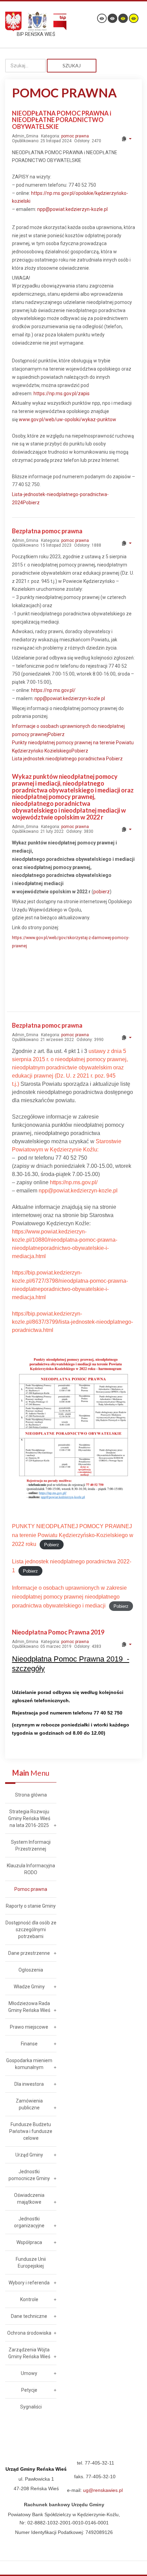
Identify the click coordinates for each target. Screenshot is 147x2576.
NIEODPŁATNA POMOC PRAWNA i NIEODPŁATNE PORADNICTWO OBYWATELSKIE (62, 120)
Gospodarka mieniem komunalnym (29, 2064)
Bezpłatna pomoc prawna (47, 531)
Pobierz (31, 503)
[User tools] (126, 139)
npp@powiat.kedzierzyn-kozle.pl (72, 209)
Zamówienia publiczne (29, 2104)
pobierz (102, 892)
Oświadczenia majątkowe (29, 2199)
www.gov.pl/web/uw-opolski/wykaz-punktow (68, 419)
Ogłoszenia (31, 1970)
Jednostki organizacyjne (29, 2222)
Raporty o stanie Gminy (31, 1906)
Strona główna (31, 1795)
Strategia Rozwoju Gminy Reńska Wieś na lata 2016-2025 (29, 1818)
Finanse (29, 2044)
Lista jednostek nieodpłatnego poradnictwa (59, 759)
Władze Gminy (29, 1987)
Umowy (29, 2373)
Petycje (29, 2390)
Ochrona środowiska (29, 2333)
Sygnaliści (31, 2407)
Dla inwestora (29, 2084)
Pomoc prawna (31, 1889)
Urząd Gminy (29, 2155)
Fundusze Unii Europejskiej (31, 2263)
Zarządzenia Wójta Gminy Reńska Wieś (29, 2353)
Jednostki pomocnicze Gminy (29, 2175)
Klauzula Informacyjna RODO (31, 1869)
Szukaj (72, 65)
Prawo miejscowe (29, 2027)
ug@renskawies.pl (103, 2490)
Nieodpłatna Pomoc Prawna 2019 (58, 1632)
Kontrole (29, 2299)
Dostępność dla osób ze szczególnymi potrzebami (31, 1930)
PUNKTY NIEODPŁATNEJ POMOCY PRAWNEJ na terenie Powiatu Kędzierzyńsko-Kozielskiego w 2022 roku (73, 1535)
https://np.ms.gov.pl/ (53, 690)
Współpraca (29, 2242)
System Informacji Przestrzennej (31, 1845)
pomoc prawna (75, 136)
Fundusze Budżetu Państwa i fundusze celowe (31, 2131)
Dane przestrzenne (29, 1953)
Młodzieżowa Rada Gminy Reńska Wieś (29, 2007)
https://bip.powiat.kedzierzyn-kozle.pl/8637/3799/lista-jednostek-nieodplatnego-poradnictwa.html (72, 1322)
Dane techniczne (29, 2316)
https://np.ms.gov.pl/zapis (62, 393)
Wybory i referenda (29, 2283)
